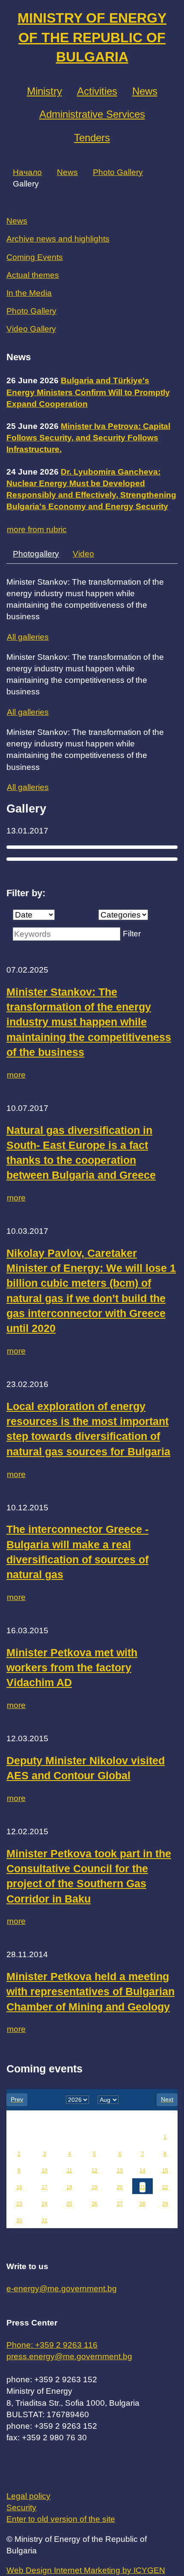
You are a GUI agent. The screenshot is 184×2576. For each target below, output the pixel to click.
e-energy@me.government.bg (62, 2289)
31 (45, 2220)
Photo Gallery (118, 172)
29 (165, 2204)
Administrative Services (92, 114)
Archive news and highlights (58, 239)
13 (120, 2171)
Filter (132, 934)
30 (19, 2220)
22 (165, 2187)
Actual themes (33, 275)
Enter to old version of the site (61, 2519)
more (16, 1075)
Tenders (92, 138)
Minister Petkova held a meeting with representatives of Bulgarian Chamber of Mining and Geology (91, 1992)
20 (120, 2187)
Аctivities (97, 91)
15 (165, 2171)
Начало (27, 172)
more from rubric (37, 529)
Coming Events (35, 257)
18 (69, 2187)
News (145, 91)
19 (95, 2187)
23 (19, 2204)
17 (45, 2187)
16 (19, 2187)
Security (21, 2508)
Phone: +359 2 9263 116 (52, 2345)
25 (69, 2204)
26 (95, 2204)
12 (95, 2171)
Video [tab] (83, 554)
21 (142, 2187)
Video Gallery (31, 329)
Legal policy (28, 2496)
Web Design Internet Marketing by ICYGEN (86, 2570)
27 (120, 2204)
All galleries (28, 637)
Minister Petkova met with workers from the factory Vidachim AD (72, 1668)
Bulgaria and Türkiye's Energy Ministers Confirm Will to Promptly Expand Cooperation (88, 392)
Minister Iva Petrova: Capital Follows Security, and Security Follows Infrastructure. (88, 438)
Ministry (45, 91)
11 (70, 2171)
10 (45, 2171)
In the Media (29, 293)
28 (142, 2204)
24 (45, 2204)
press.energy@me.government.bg (69, 2356)
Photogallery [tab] (36, 554)
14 (142, 2171)
